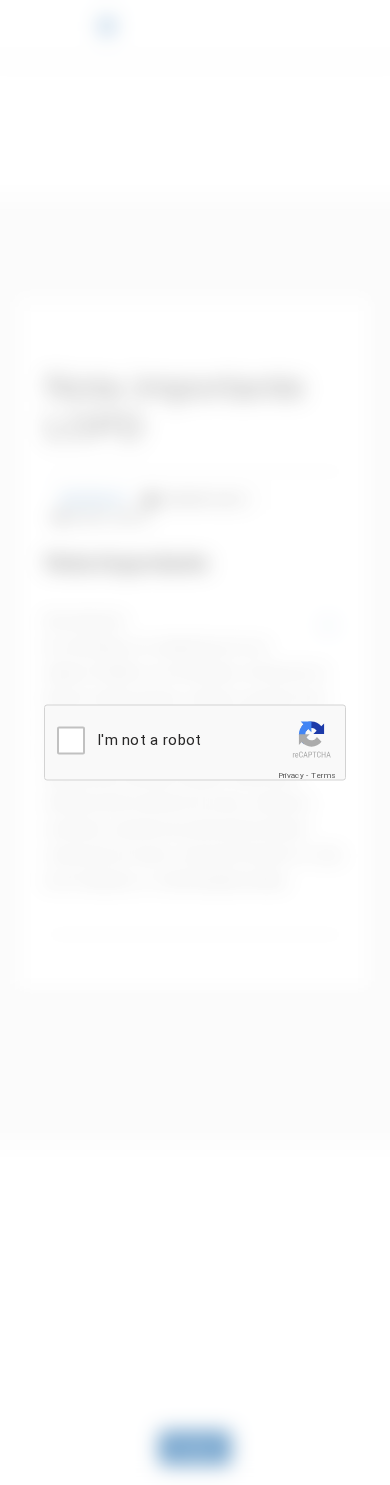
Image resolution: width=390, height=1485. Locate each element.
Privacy (291, 775)
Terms (324, 775)
